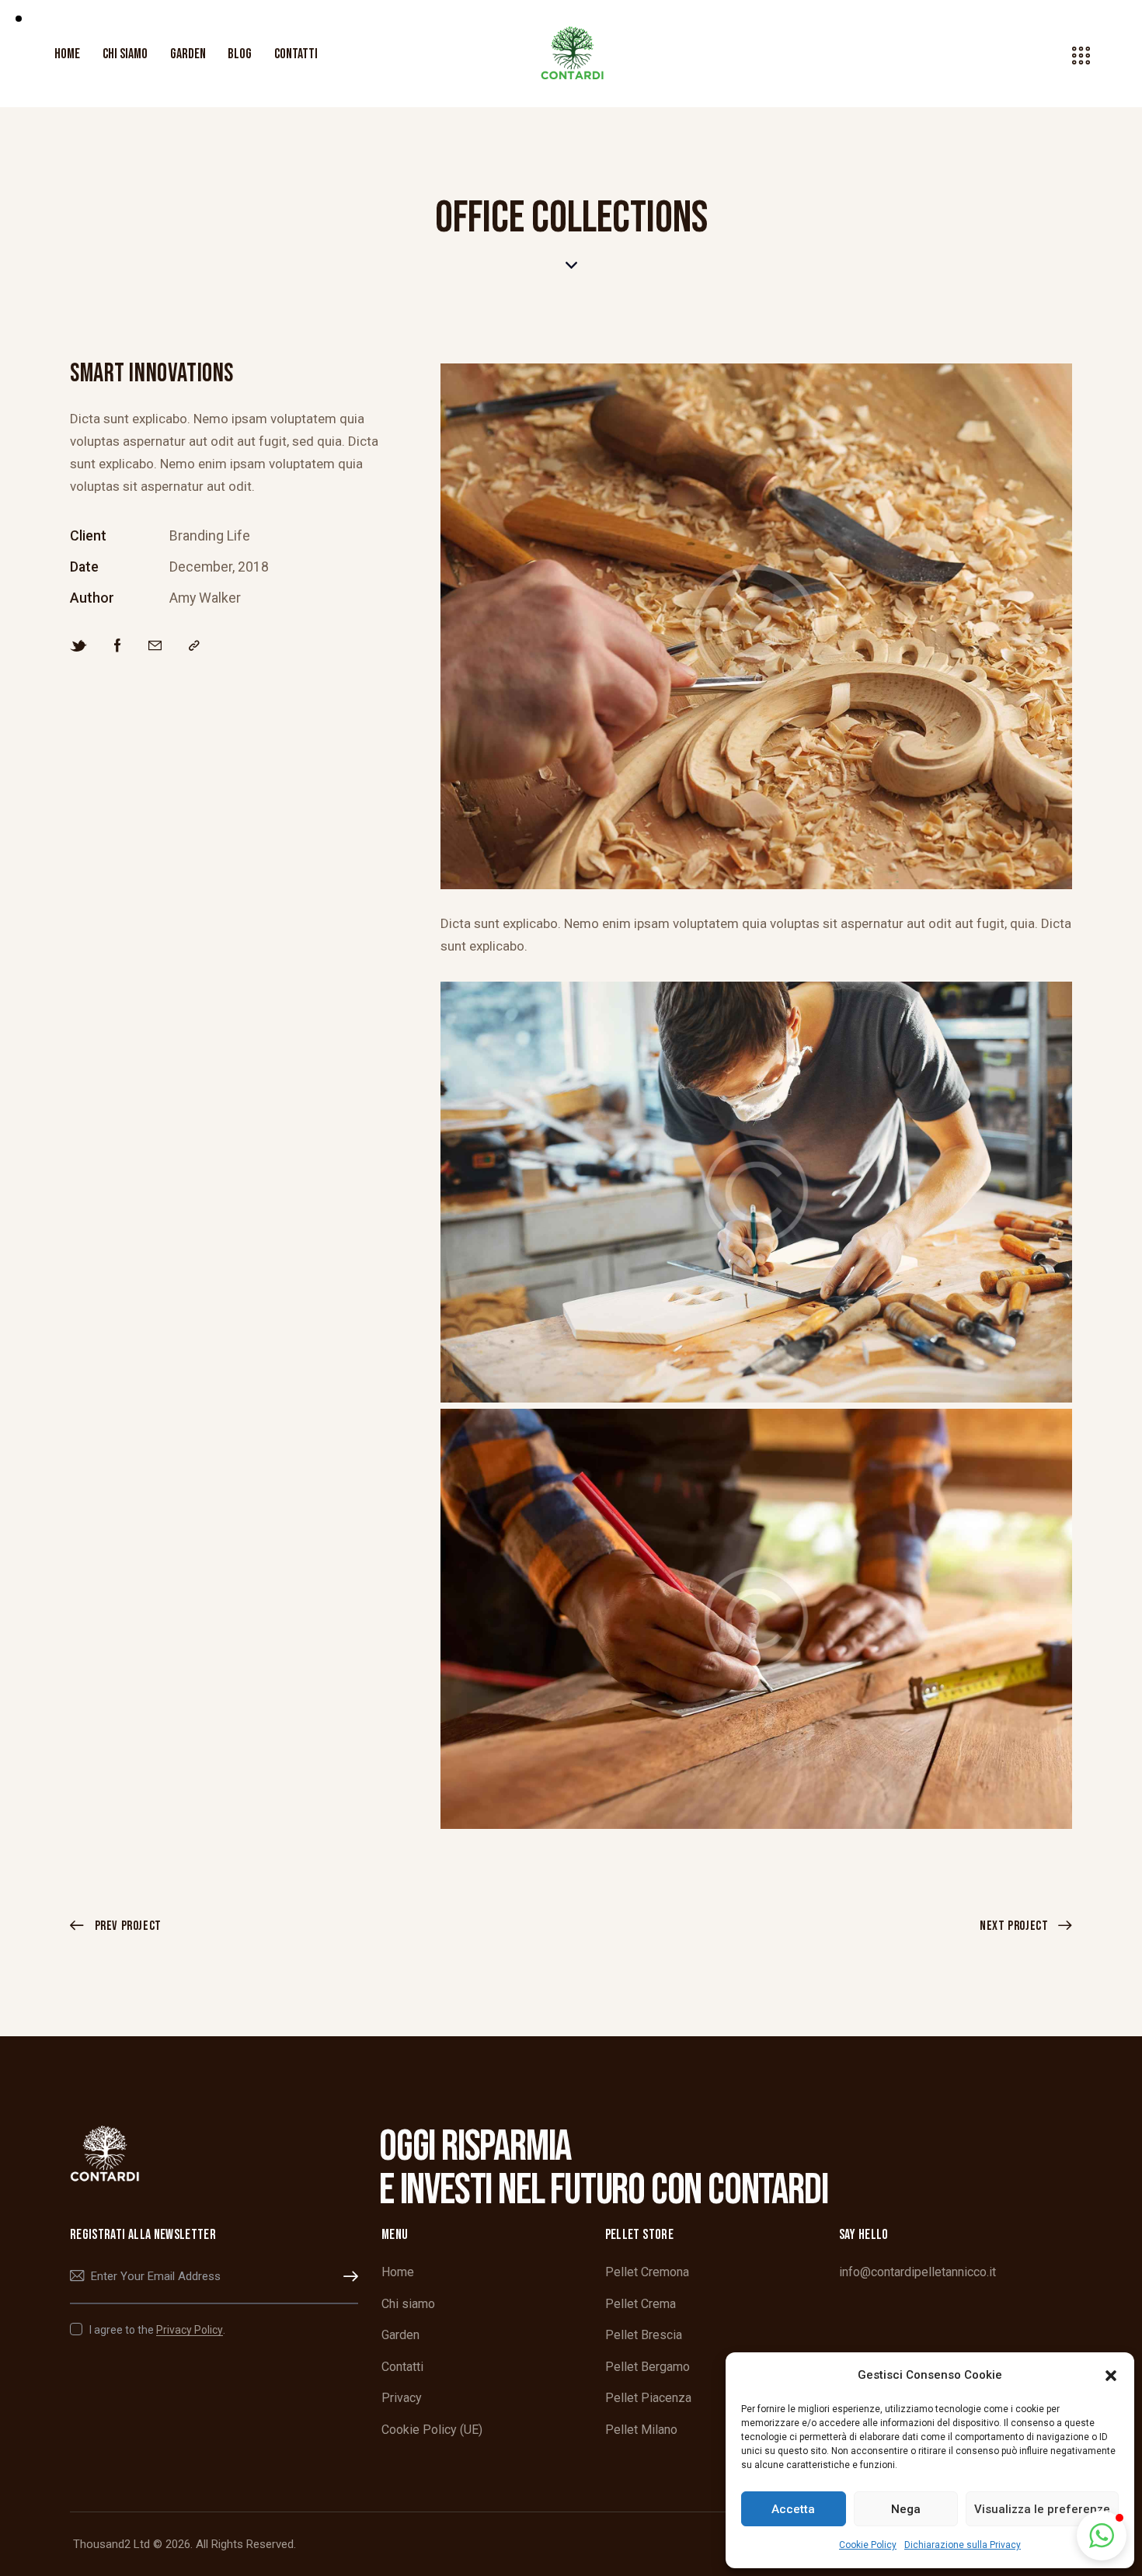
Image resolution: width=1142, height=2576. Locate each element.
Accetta (793, 2509)
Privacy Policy (190, 2330)
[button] (1111, 2376)
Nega (906, 2509)
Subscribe (346, 2277)
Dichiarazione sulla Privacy (963, 2545)
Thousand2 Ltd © (118, 2544)
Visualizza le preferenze (1042, 2509)
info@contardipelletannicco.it (917, 2272)
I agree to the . (157, 2330)
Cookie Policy (868, 2545)
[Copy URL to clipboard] (194, 646)
